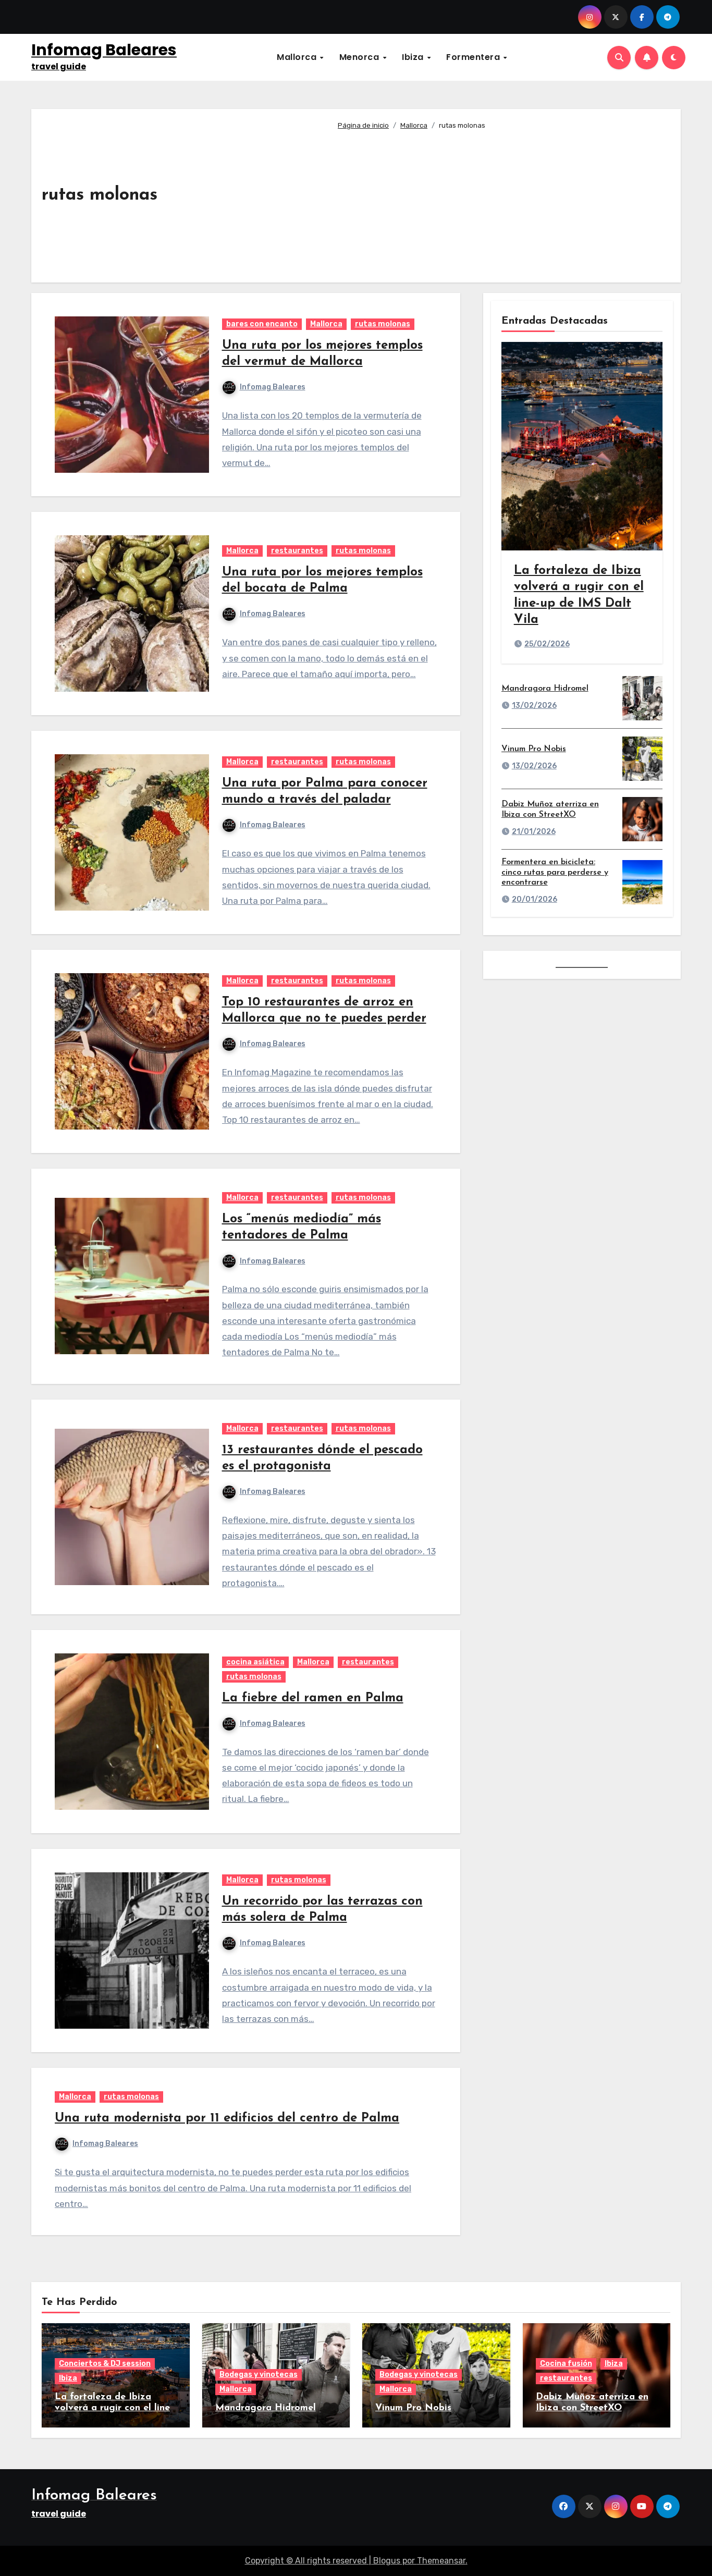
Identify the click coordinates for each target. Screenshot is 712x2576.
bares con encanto (262, 324)
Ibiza (414, 57)
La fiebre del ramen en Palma (313, 1698)
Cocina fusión (566, 2364)
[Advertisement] (501, 202)
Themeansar (441, 2561)
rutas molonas (383, 324)
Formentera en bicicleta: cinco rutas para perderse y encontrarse (555, 872)
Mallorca (298, 57)
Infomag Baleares (104, 50)
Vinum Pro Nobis (534, 749)
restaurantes (297, 551)
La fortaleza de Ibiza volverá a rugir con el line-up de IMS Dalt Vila (114, 2408)
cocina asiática (255, 1662)
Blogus (387, 2561)
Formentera (474, 57)
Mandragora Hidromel (545, 689)
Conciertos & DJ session (105, 2364)
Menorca (360, 57)
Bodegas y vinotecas (259, 2375)
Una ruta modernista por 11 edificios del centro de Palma (227, 2118)
